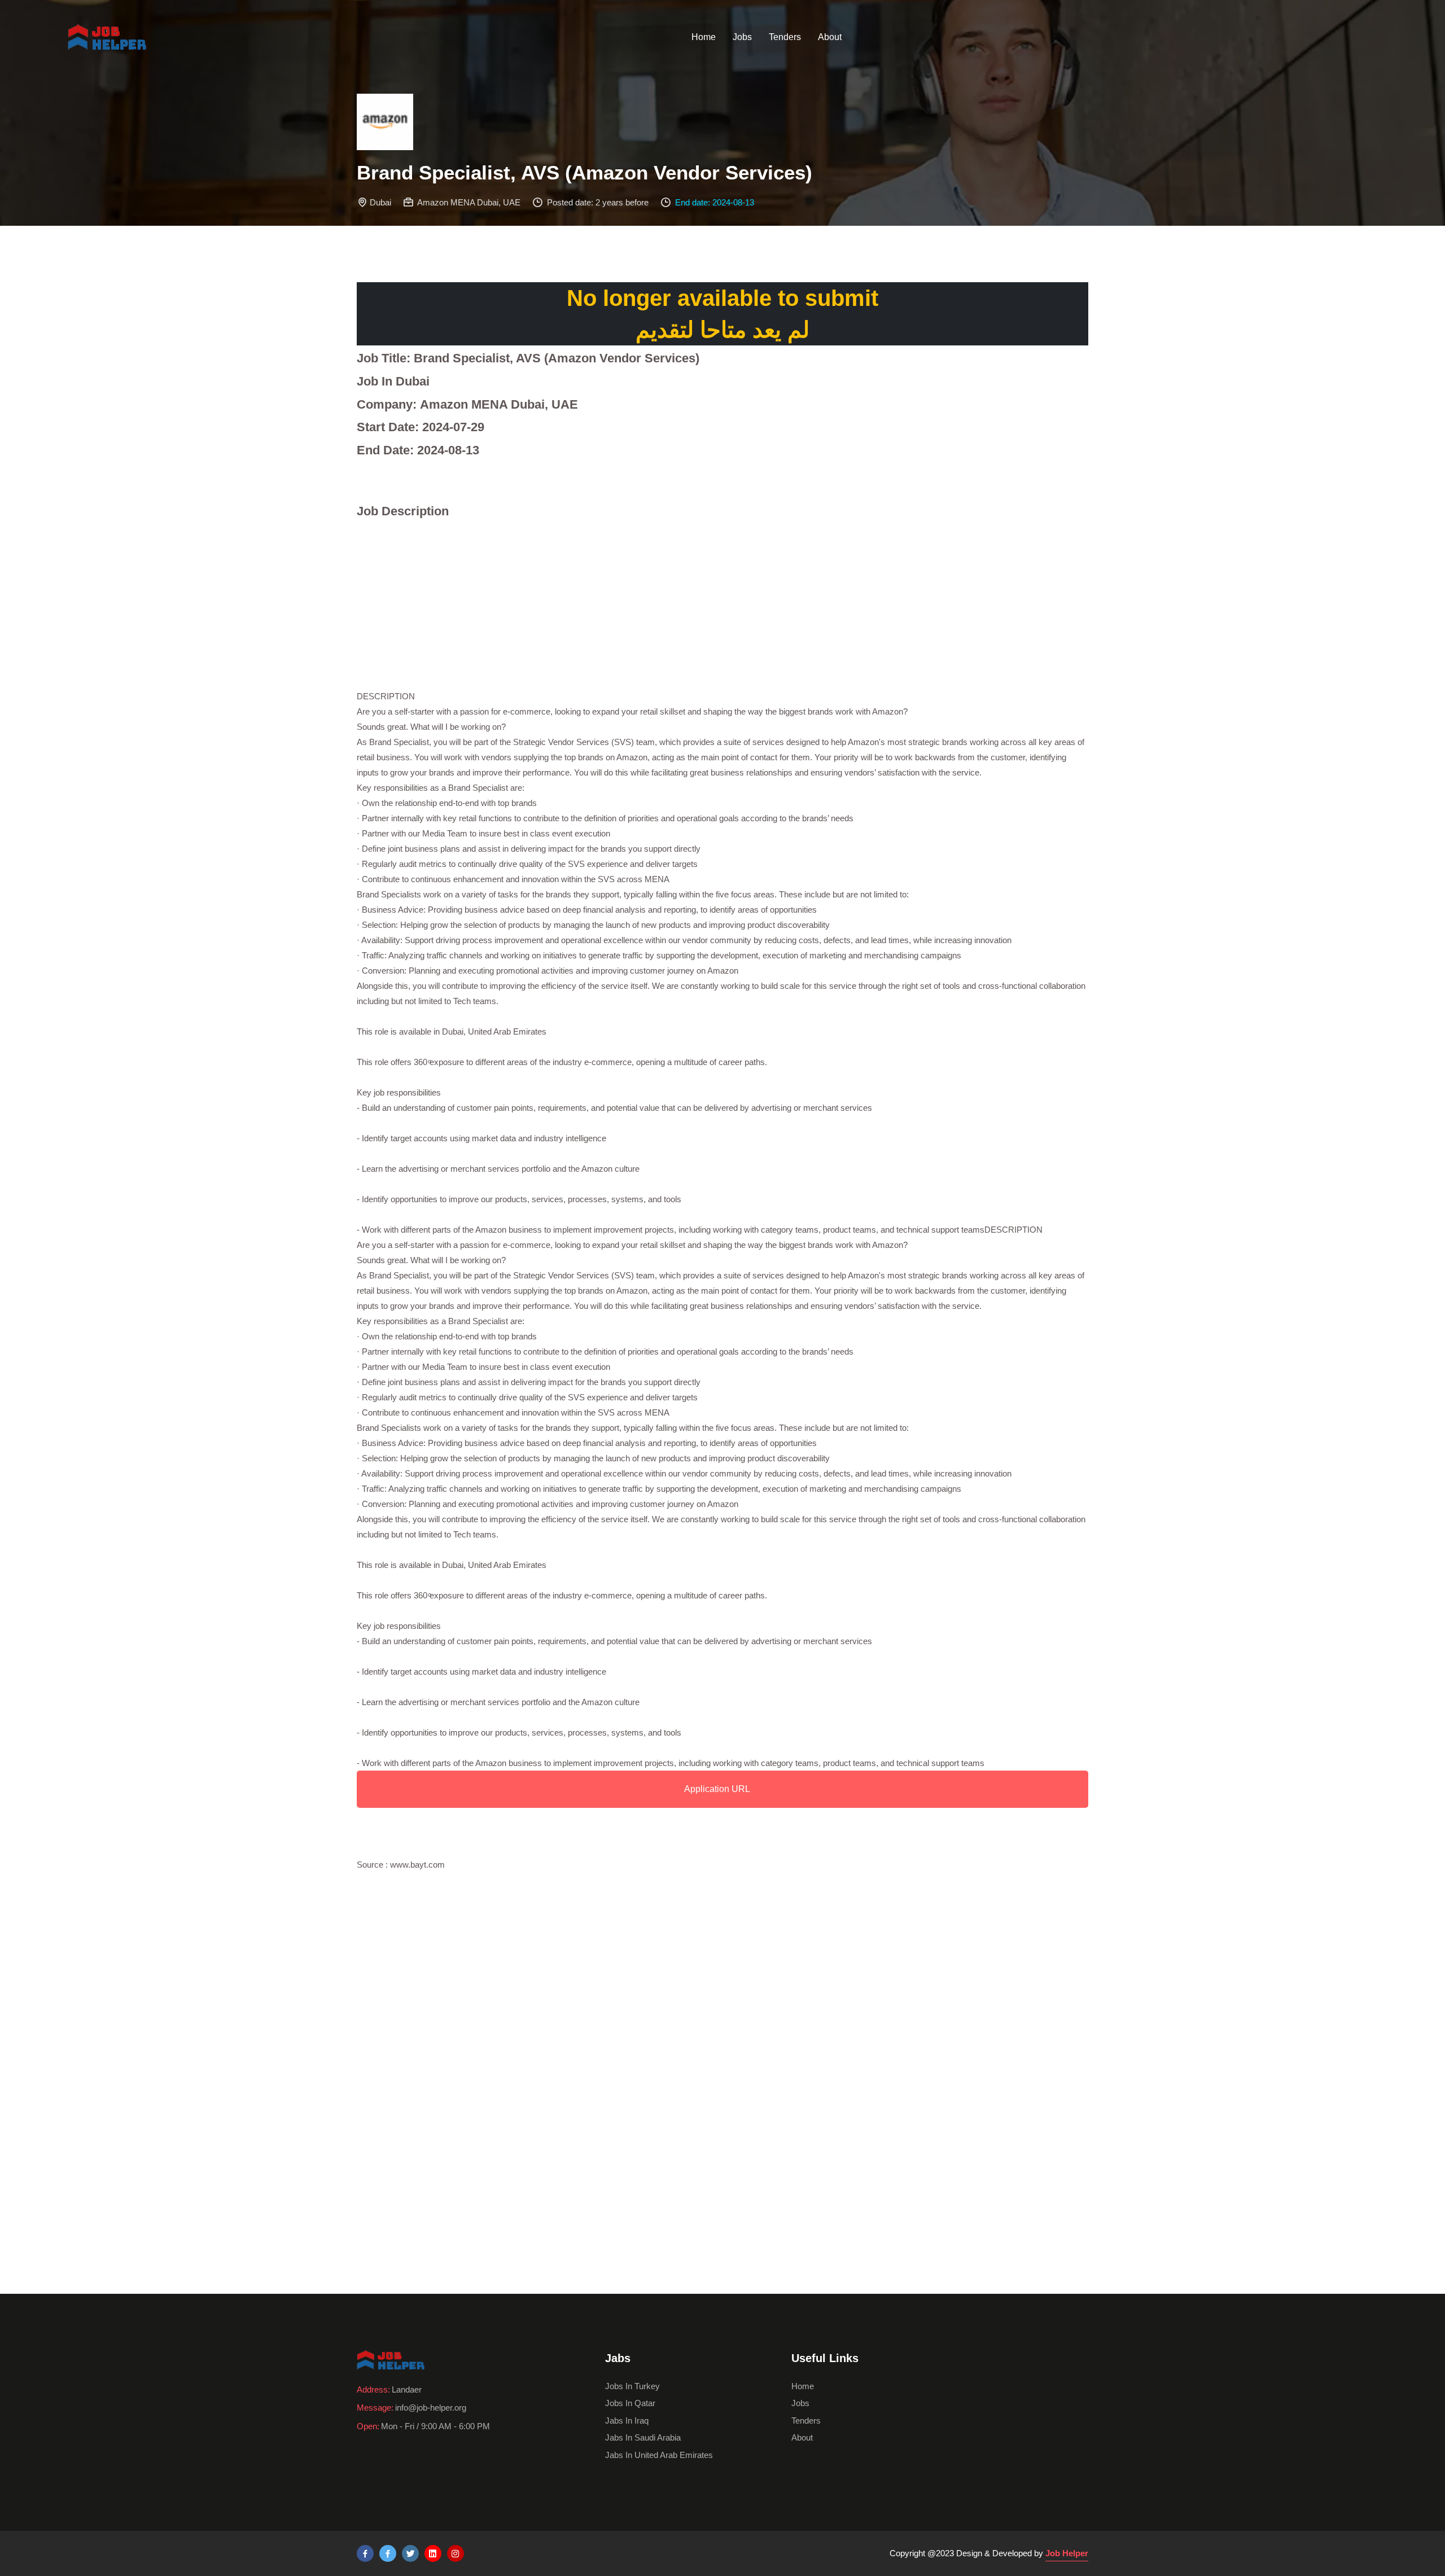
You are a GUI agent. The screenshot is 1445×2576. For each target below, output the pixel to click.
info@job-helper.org (431, 2408)
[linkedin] (433, 2553)
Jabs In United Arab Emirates (659, 2455)
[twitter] (410, 2553)
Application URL (717, 1789)
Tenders (785, 37)
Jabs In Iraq (627, 2421)
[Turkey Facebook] (365, 2553)
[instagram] (456, 2553)
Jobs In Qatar (630, 2403)
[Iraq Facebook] (388, 2553)
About (830, 37)
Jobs (742, 37)
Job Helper (1067, 2553)
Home (704, 37)
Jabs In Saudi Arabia (643, 2437)
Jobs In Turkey (632, 2386)
